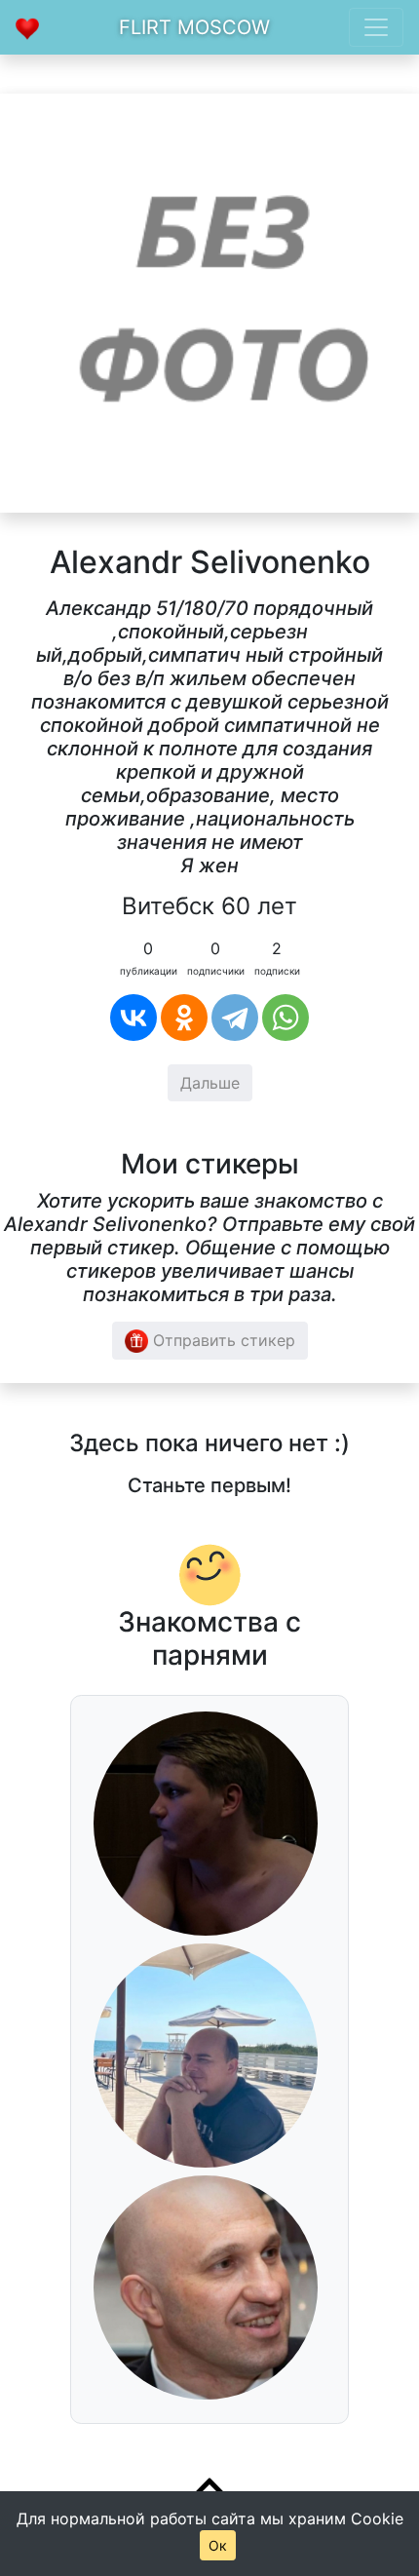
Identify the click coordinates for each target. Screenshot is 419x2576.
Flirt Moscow (194, 27)
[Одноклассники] (184, 1018)
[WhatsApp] (286, 1018)
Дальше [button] (210, 1083)
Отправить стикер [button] (222, 1340)
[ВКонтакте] (133, 1018)
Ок (218, 2545)
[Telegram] (235, 1018)
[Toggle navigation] (376, 27)
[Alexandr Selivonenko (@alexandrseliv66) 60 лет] (209, 301)
